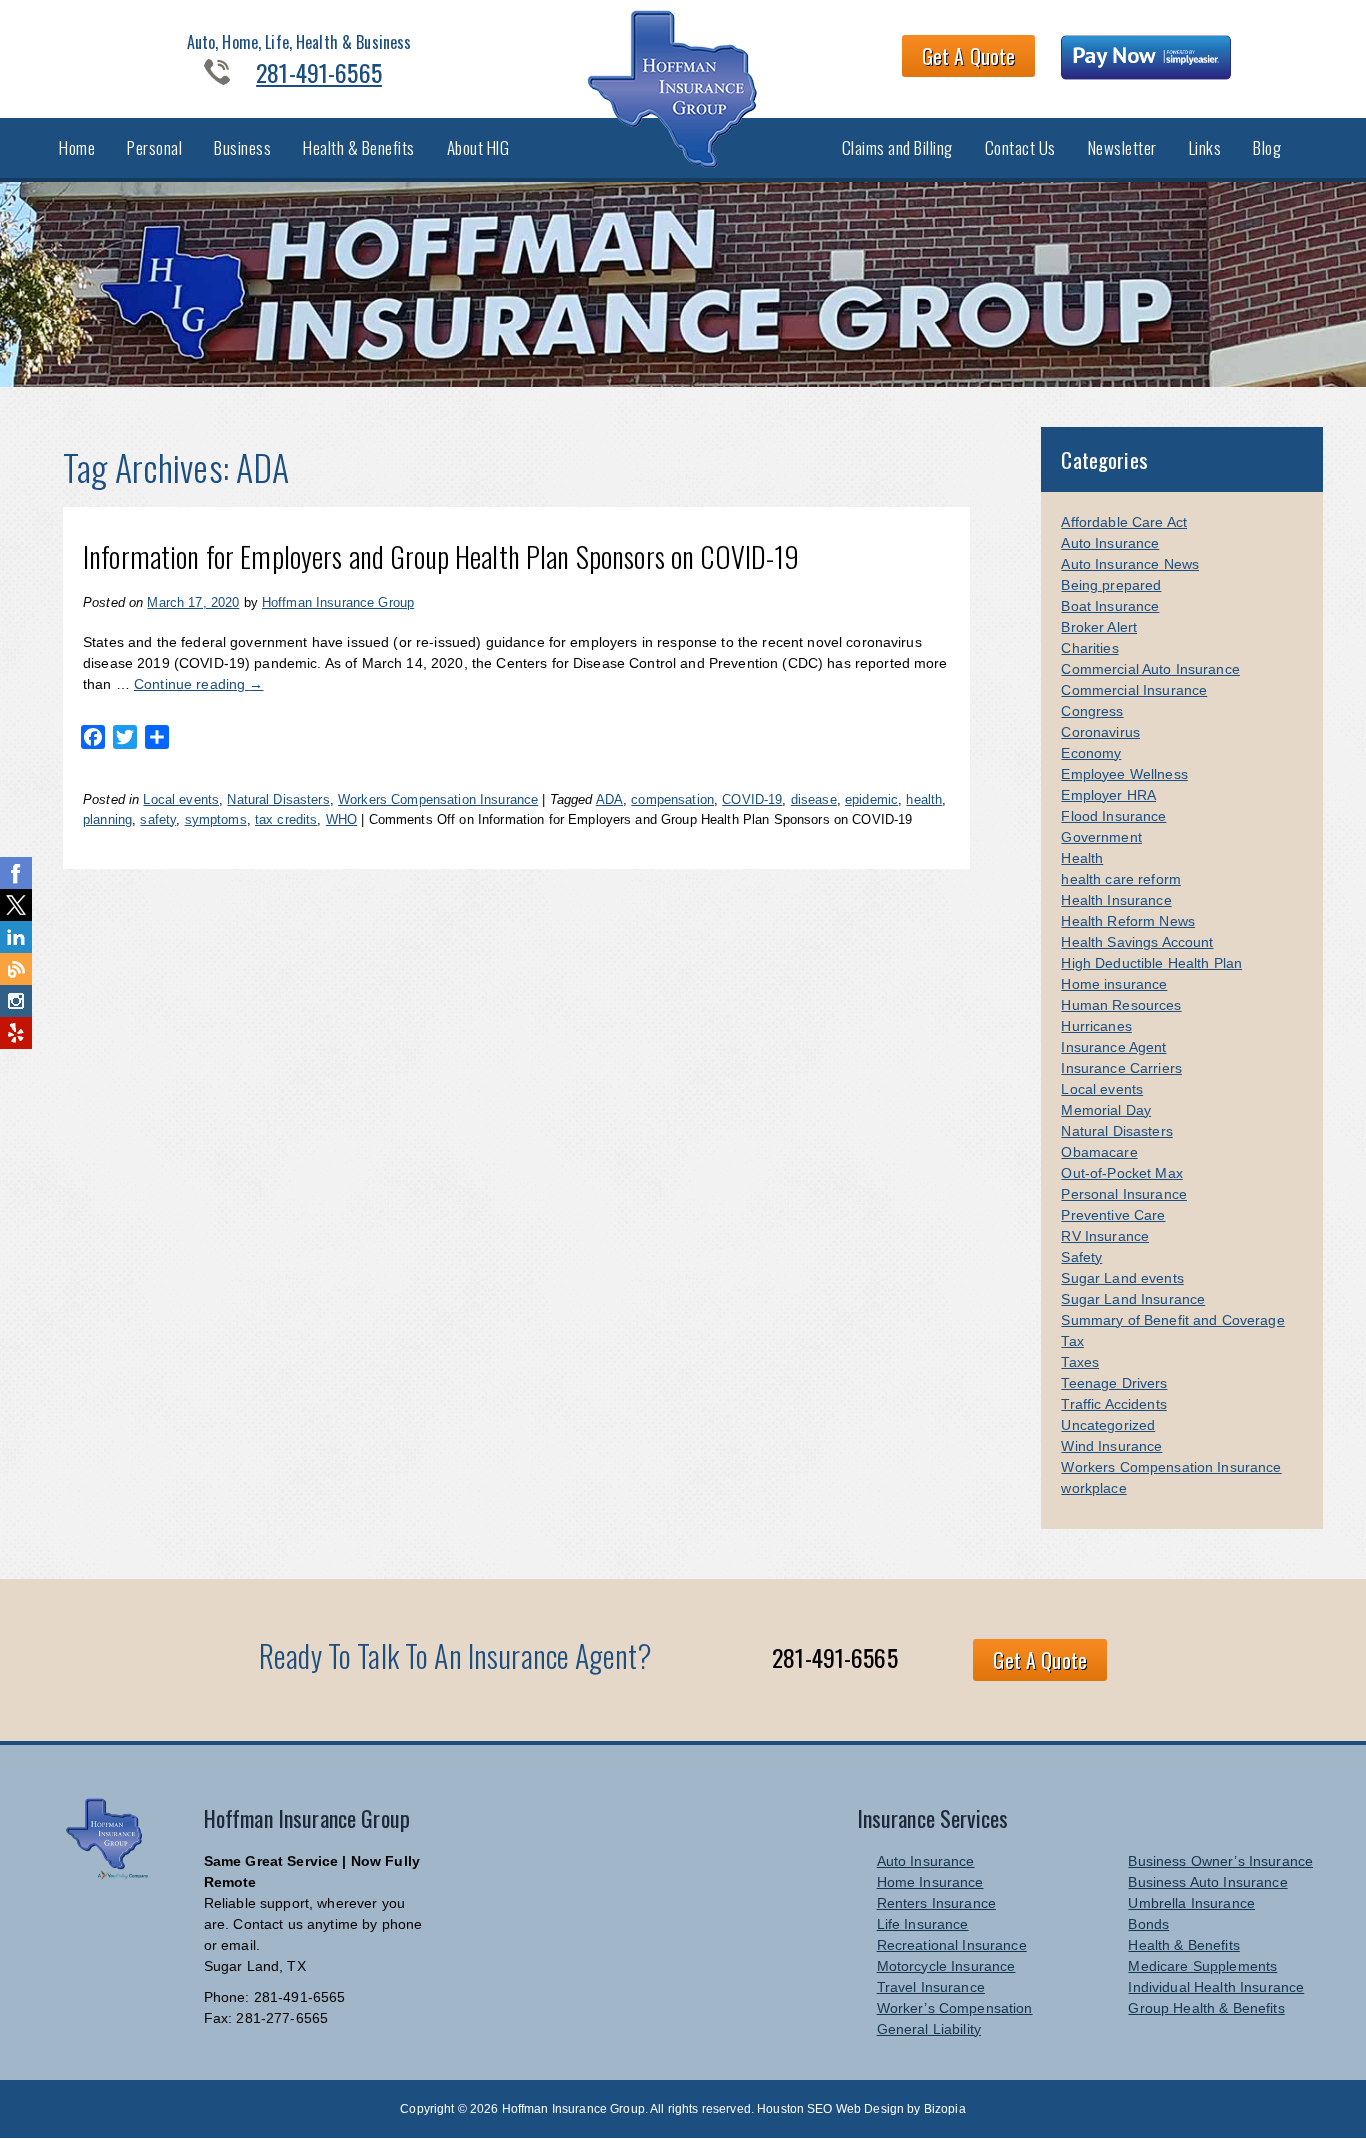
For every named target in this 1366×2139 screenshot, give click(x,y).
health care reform (1121, 879)
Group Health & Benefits (1206, 2008)
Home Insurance (930, 1882)
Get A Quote (969, 56)
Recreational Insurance (952, 1945)
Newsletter (1122, 147)
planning (107, 819)
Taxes (1080, 1362)
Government (1101, 837)
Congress (1092, 711)
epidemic (871, 799)
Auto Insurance (1110, 543)
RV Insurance (1105, 1236)
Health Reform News (1128, 921)
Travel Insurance (931, 1987)
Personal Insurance (1124, 1194)
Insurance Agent (1113, 1047)
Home (77, 147)
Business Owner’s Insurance (1220, 1861)
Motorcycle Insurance (946, 1966)
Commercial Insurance (1134, 690)
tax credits (286, 819)
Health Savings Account (1137, 942)
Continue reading (199, 684)
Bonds (1148, 1924)
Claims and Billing (897, 147)
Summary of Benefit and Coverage (1172, 1320)
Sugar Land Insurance (1133, 1299)
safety (158, 819)
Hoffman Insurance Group (338, 602)
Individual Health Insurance (1216, 1987)
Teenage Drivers (1114, 1383)
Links (1205, 147)
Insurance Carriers (1121, 1068)
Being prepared (1111, 585)
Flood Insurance (1113, 816)
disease (814, 799)
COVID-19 (752, 799)
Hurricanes (1096, 1026)
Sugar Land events (1122, 1278)
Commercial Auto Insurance (1150, 669)
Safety (1081, 1257)
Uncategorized (1108, 1425)
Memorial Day (1106, 1110)
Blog (1267, 147)
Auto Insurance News (1130, 564)
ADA (609, 799)
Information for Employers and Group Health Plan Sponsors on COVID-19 (441, 556)
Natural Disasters (278, 799)
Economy (1091, 753)
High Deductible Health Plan (1151, 963)
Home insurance (1114, 984)
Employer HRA (1108, 795)
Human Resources (1121, 1005)
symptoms (216, 819)
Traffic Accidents (1113, 1404)
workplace (1093, 1488)
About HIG (478, 147)
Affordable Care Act (1124, 522)
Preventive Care (1113, 1215)
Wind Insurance (1111, 1446)
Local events (181, 799)
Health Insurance (1116, 900)
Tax (1072, 1341)
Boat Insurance (1110, 606)
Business (242, 147)
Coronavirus (1100, 732)
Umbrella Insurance (1191, 1903)
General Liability (929, 2029)
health (924, 799)
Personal (154, 147)
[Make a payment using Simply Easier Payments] (1146, 60)
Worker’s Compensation (955, 2008)
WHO (341, 819)
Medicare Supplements (1202, 1966)
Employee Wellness (1124, 774)
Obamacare (1099, 1152)
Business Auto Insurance (1207, 1882)
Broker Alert (1099, 627)
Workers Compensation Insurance (438, 799)
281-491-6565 (319, 72)
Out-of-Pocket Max (1121, 1173)
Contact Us (1020, 147)
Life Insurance (923, 1924)
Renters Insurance (936, 1903)
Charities (1089, 648)
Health (1082, 858)
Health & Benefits (359, 147)
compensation (672, 799)
